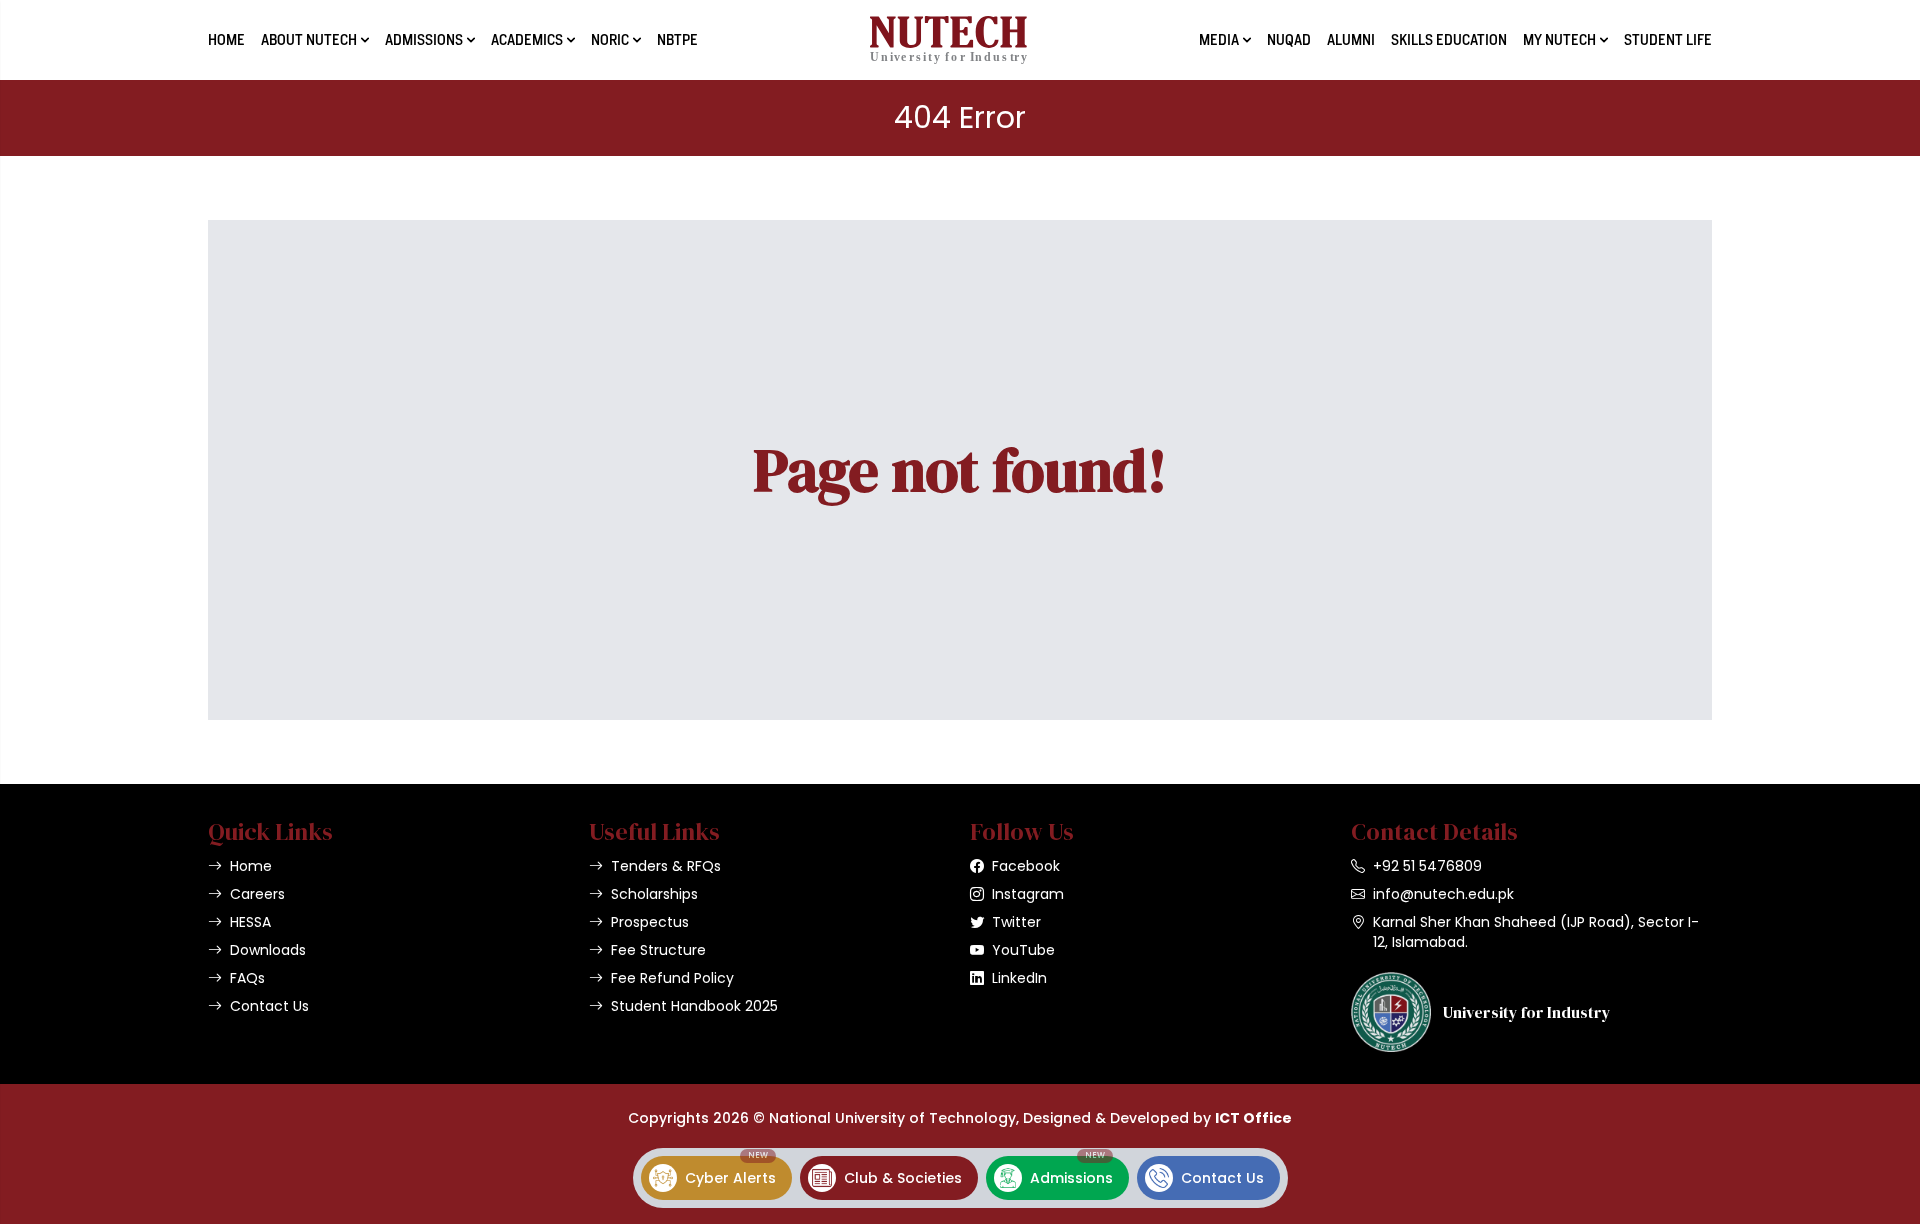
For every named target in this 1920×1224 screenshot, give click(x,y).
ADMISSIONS (424, 40)
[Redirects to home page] (948, 40)
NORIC (610, 40)
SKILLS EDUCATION (1449, 40)
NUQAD (1289, 40)
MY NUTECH (1559, 40)
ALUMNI (1351, 40)
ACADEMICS (527, 40)
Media (1219, 40)
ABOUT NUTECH (309, 40)
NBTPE (677, 40)
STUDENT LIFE (1668, 40)
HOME (226, 40)
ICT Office (1253, 1118)
